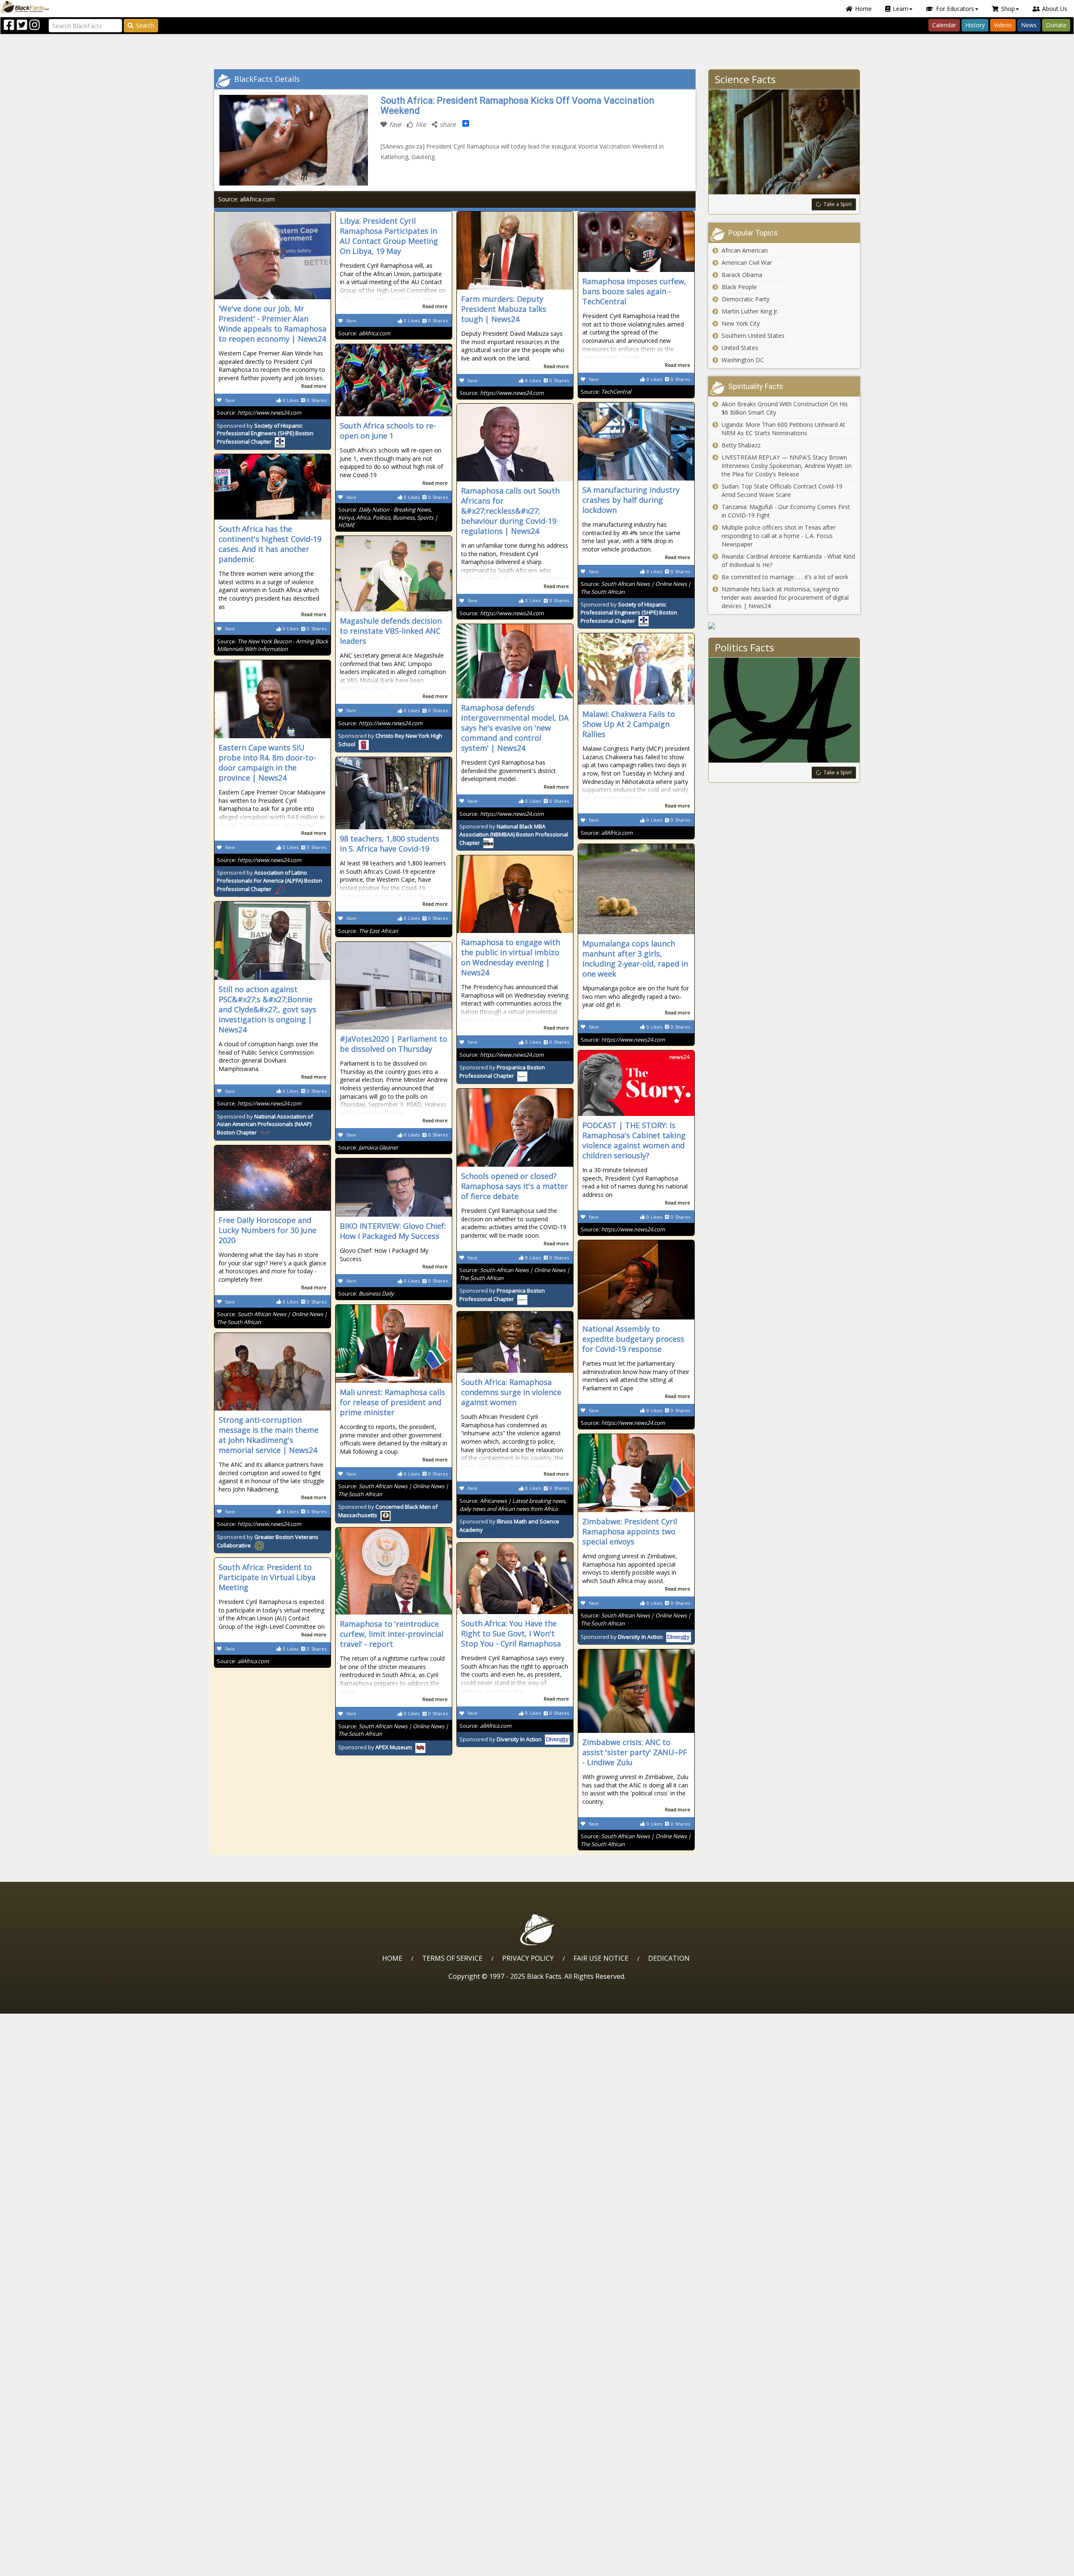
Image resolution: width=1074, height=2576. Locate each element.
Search (145, 25)
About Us (1055, 9)
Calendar (944, 25)
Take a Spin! (838, 204)
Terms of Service (452, 1958)
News (1029, 25)
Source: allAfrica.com (246, 199)
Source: (259, 413)
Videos (1003, 25)
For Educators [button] (955, 9)
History (975, 25)
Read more (314, 386)
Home (863, 9)
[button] (42, 2567)
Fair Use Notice (601, 1958)
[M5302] (784, 626)
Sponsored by (265, 434)
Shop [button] (1008, 9)
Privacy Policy (528, 1958)
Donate (1056, 25)
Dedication (669, 1958)
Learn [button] (901, 9)
